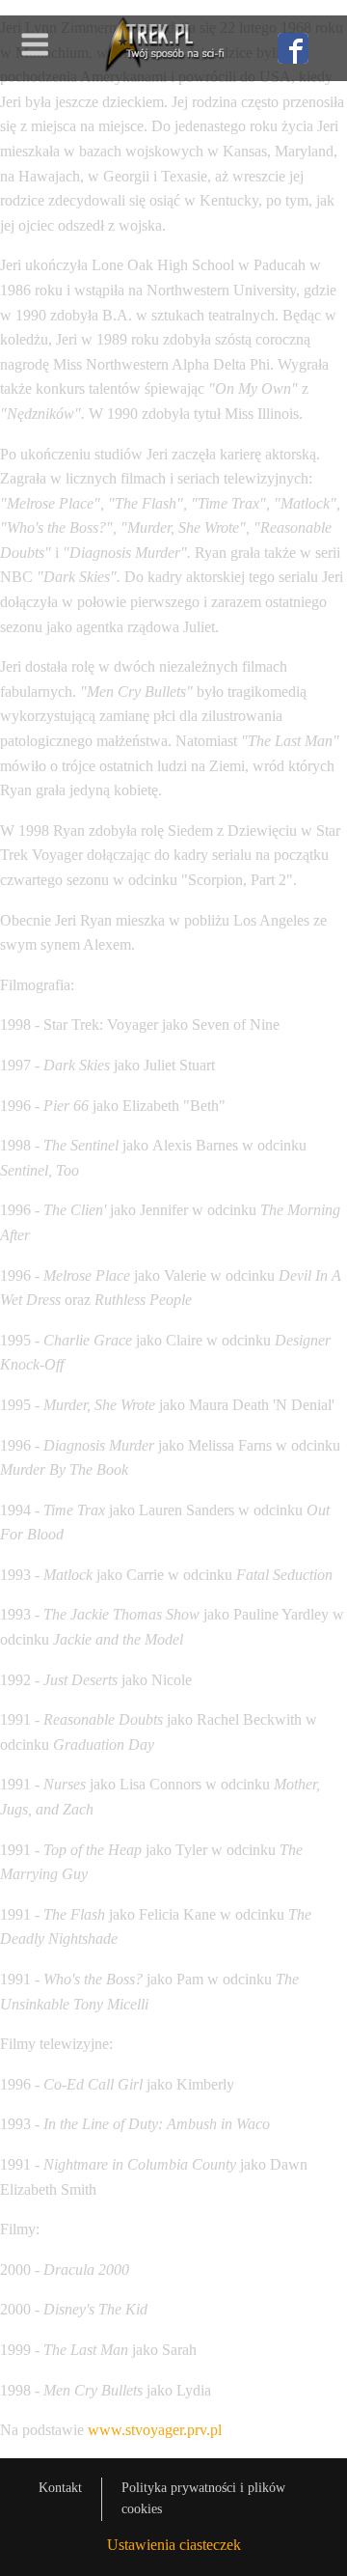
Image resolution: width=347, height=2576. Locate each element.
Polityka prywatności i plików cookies (203, 2498)
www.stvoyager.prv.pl (155, 2430)
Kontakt (60, 2488)
